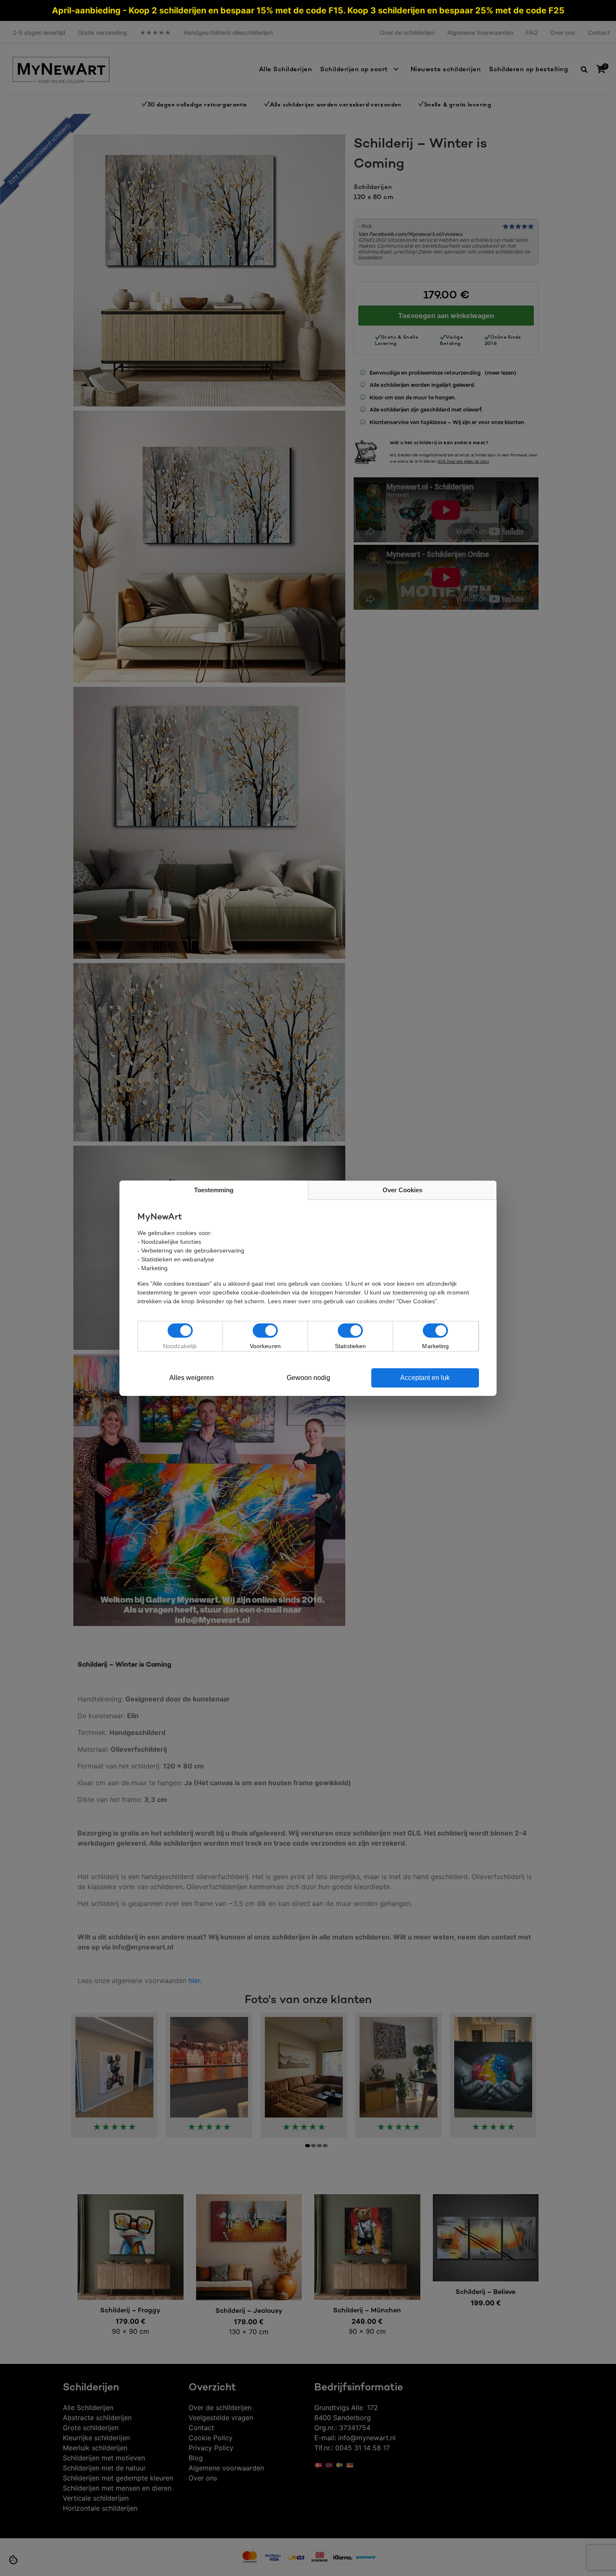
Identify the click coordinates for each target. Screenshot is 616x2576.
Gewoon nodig (308, 1378)
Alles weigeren (192, 1378)
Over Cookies (402, 1190)
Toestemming (214, 1190)
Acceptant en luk (425, 1378)
